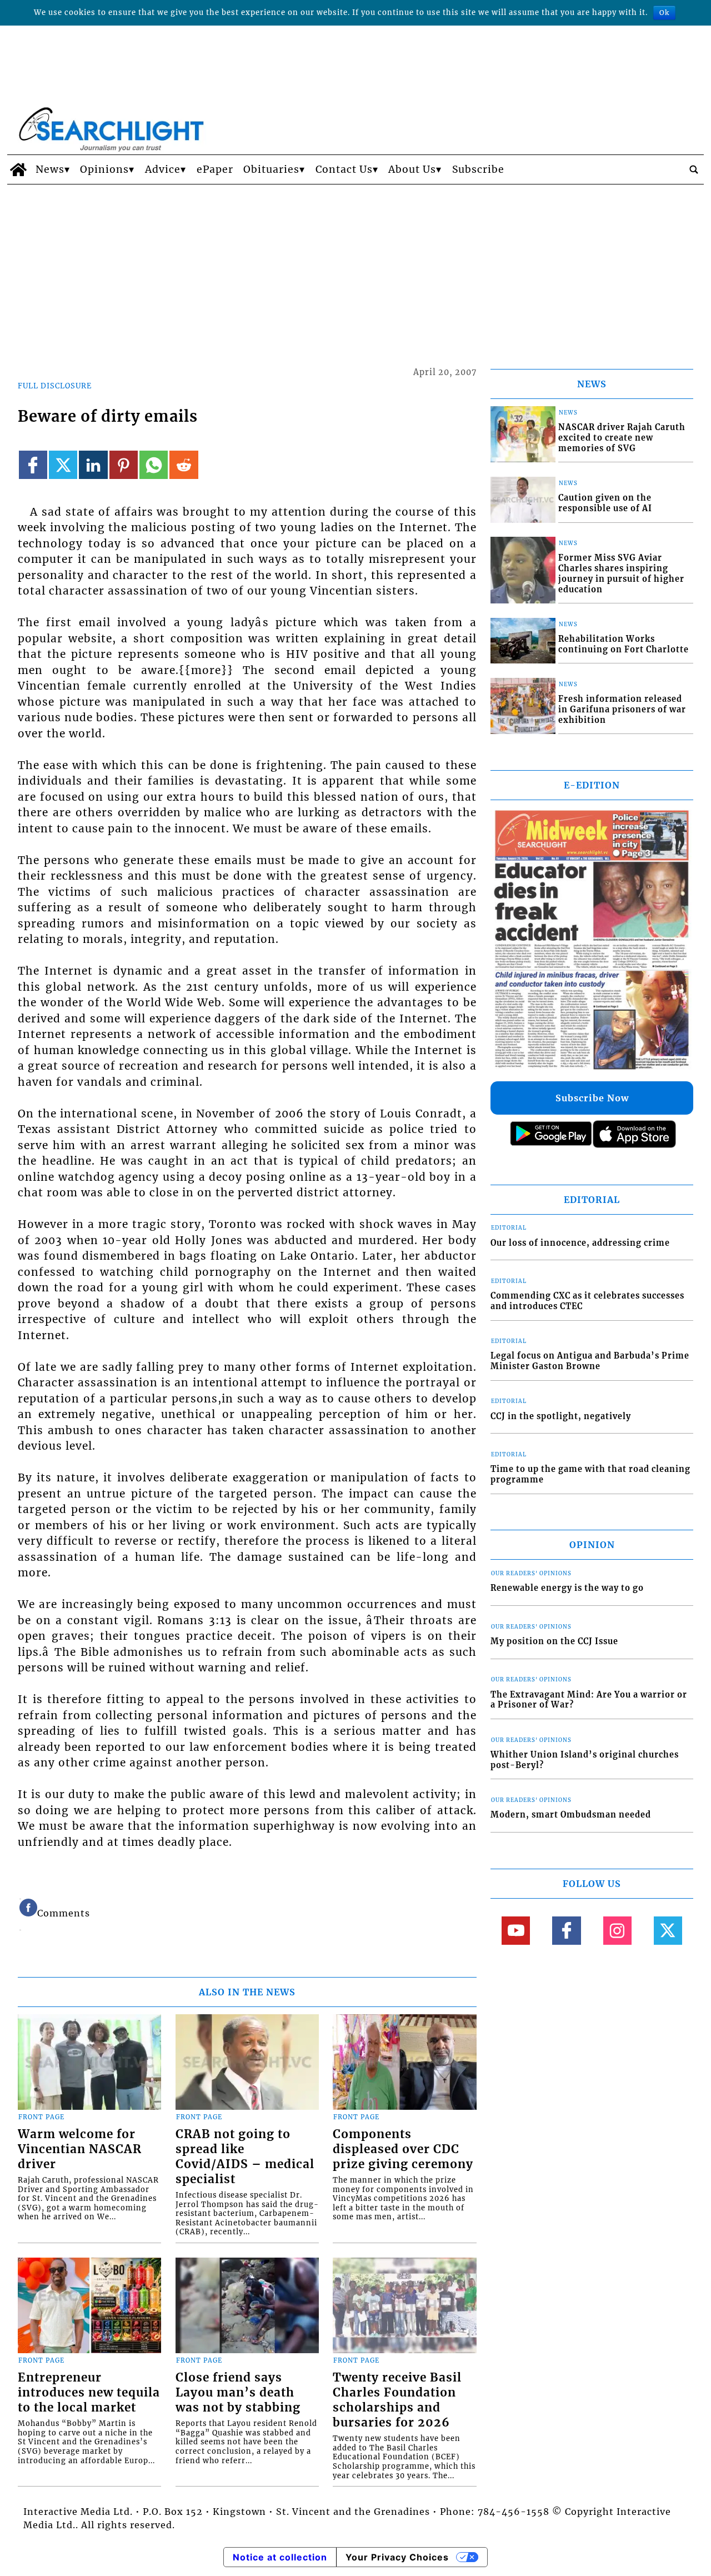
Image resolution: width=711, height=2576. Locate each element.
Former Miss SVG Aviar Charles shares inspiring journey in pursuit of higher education (621, 573)
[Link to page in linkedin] (93, 465)
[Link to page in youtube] (516, 1931)
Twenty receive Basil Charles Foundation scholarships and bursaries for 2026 (397, 2400)
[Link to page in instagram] (617, 1931)
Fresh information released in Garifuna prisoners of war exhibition (622, 709)
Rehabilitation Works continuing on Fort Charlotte (624, 644)
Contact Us (344, 169)
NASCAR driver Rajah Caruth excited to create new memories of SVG (622, 438)
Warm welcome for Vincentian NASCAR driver (80, 2149)
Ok (664, 13)
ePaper (215, 169)
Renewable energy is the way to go (567, 1588)
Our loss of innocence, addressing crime (580, 1243)
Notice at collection (280, 2557)
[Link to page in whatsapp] (154, 465)
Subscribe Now (592, 1098)
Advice (163, 169)
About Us (412, 169)
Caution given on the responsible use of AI (605, 503)
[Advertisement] (355, 268)
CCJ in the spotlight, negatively (561, 1416)
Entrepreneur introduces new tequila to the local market (89, 2393)
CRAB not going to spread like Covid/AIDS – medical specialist (245, 2157)
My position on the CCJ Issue (554, 1641)
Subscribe (478, 169)
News (50, 169)
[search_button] (694, 169)
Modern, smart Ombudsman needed (571, 1815)
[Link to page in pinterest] (124, 465)
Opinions (104, 169)
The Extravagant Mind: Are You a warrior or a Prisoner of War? (589, 1700)
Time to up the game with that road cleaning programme (590, 1474)
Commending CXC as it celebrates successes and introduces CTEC (587, 1301)
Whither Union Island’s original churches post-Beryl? (585, 1760)
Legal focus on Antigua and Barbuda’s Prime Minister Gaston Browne (590, 1361)
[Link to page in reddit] (184, 465)
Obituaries (271, 169)
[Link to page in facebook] (33, 465)
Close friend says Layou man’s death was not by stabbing (238, 2393)
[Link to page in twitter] (63, 465)
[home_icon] (19, 169)
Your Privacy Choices (397, 2557)
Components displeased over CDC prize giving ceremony (403, 2149)
